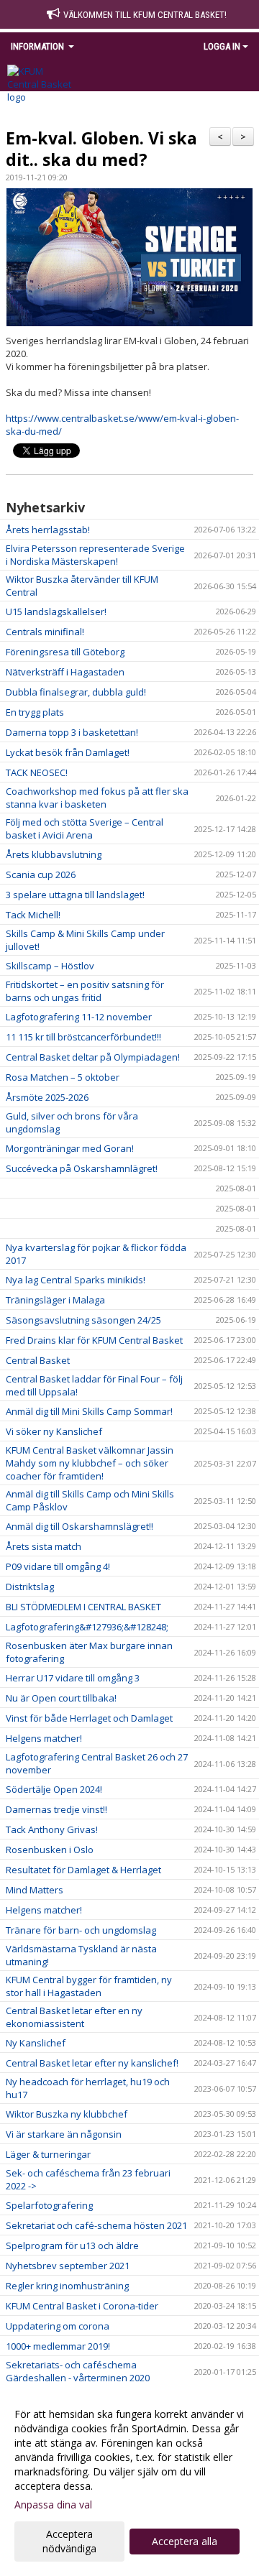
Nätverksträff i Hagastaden (65, 672)
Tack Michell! (33, 915)
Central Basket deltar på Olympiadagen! (93, 1057)
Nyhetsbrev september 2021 (68, 2266)
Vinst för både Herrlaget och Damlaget (89, 1718)
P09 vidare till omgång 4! (58, 1566)
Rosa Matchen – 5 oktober (63, 1077)
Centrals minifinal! (45, 632)
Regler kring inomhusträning (67, 2286)
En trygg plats (35, 712)
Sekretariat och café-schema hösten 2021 (96, 2225)
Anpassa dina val (53, 2505)
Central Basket (38, 1360)
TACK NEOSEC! (37, 772)
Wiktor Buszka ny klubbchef (67, 2114)
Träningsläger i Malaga (55, 1300)
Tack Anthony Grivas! (52, 1829)
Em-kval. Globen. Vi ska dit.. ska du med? (101, 149)
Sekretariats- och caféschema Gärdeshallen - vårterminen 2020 (78, 2371)
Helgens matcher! (44, 1738)
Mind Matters (35, 1890)
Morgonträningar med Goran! (70, 1148)
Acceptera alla (185, 2541)
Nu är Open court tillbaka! (61, 1698)
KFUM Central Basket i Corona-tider (82, 2306)
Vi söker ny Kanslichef (54, 1431)
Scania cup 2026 (41, 874)
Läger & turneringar (48, 2154)
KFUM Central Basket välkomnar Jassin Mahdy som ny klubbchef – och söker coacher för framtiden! (90, 1463)
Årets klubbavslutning (54, 854)
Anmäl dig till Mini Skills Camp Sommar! (89, 1411)
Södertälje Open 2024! (54, 1789)
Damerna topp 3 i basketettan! (72, 732)
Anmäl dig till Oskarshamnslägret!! (79, 1526)
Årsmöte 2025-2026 (47, 1097)
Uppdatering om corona (58, 2326)
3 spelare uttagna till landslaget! (75, 895)
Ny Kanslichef (36, 2043)
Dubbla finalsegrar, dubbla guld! (76, 692)
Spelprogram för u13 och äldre (72, 2245)
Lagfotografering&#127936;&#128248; (88, 1627)
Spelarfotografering (49, 2205)
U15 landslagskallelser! (56, 611)
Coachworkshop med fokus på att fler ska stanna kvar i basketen (97, 798)
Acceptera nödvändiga (69, 2541)
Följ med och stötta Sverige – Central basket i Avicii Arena (85, 828)
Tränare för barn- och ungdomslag (81, 1930)
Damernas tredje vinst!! (56, 1809)
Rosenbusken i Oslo (50, 1850)
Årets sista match (44, 1546)
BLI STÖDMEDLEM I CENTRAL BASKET (83, 1607)
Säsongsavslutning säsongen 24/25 (83, 1320)
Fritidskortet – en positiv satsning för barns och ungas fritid (85, 991)
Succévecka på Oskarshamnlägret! (82, 1168)
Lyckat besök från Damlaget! (68, 752)
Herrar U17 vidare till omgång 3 (73, 1678)
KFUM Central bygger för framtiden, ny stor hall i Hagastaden (89, 1986)
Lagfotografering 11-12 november (79, 1017)
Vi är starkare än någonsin (64, 2134)
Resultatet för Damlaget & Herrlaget (83, 1870)
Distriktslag (30, 1587)
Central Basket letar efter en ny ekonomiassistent (74, 2017)
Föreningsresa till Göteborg (65, 652)
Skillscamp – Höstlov (50, 966)
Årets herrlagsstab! (48, 530)
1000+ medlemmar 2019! (58, 2346)
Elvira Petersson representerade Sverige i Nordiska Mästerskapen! (95, 555)
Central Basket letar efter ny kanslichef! (92, 2063)
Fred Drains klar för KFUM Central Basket (94, 1340)
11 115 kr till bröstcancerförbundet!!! (83, 1037)
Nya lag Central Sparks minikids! (76, 1280)
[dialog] (129, 2481)
